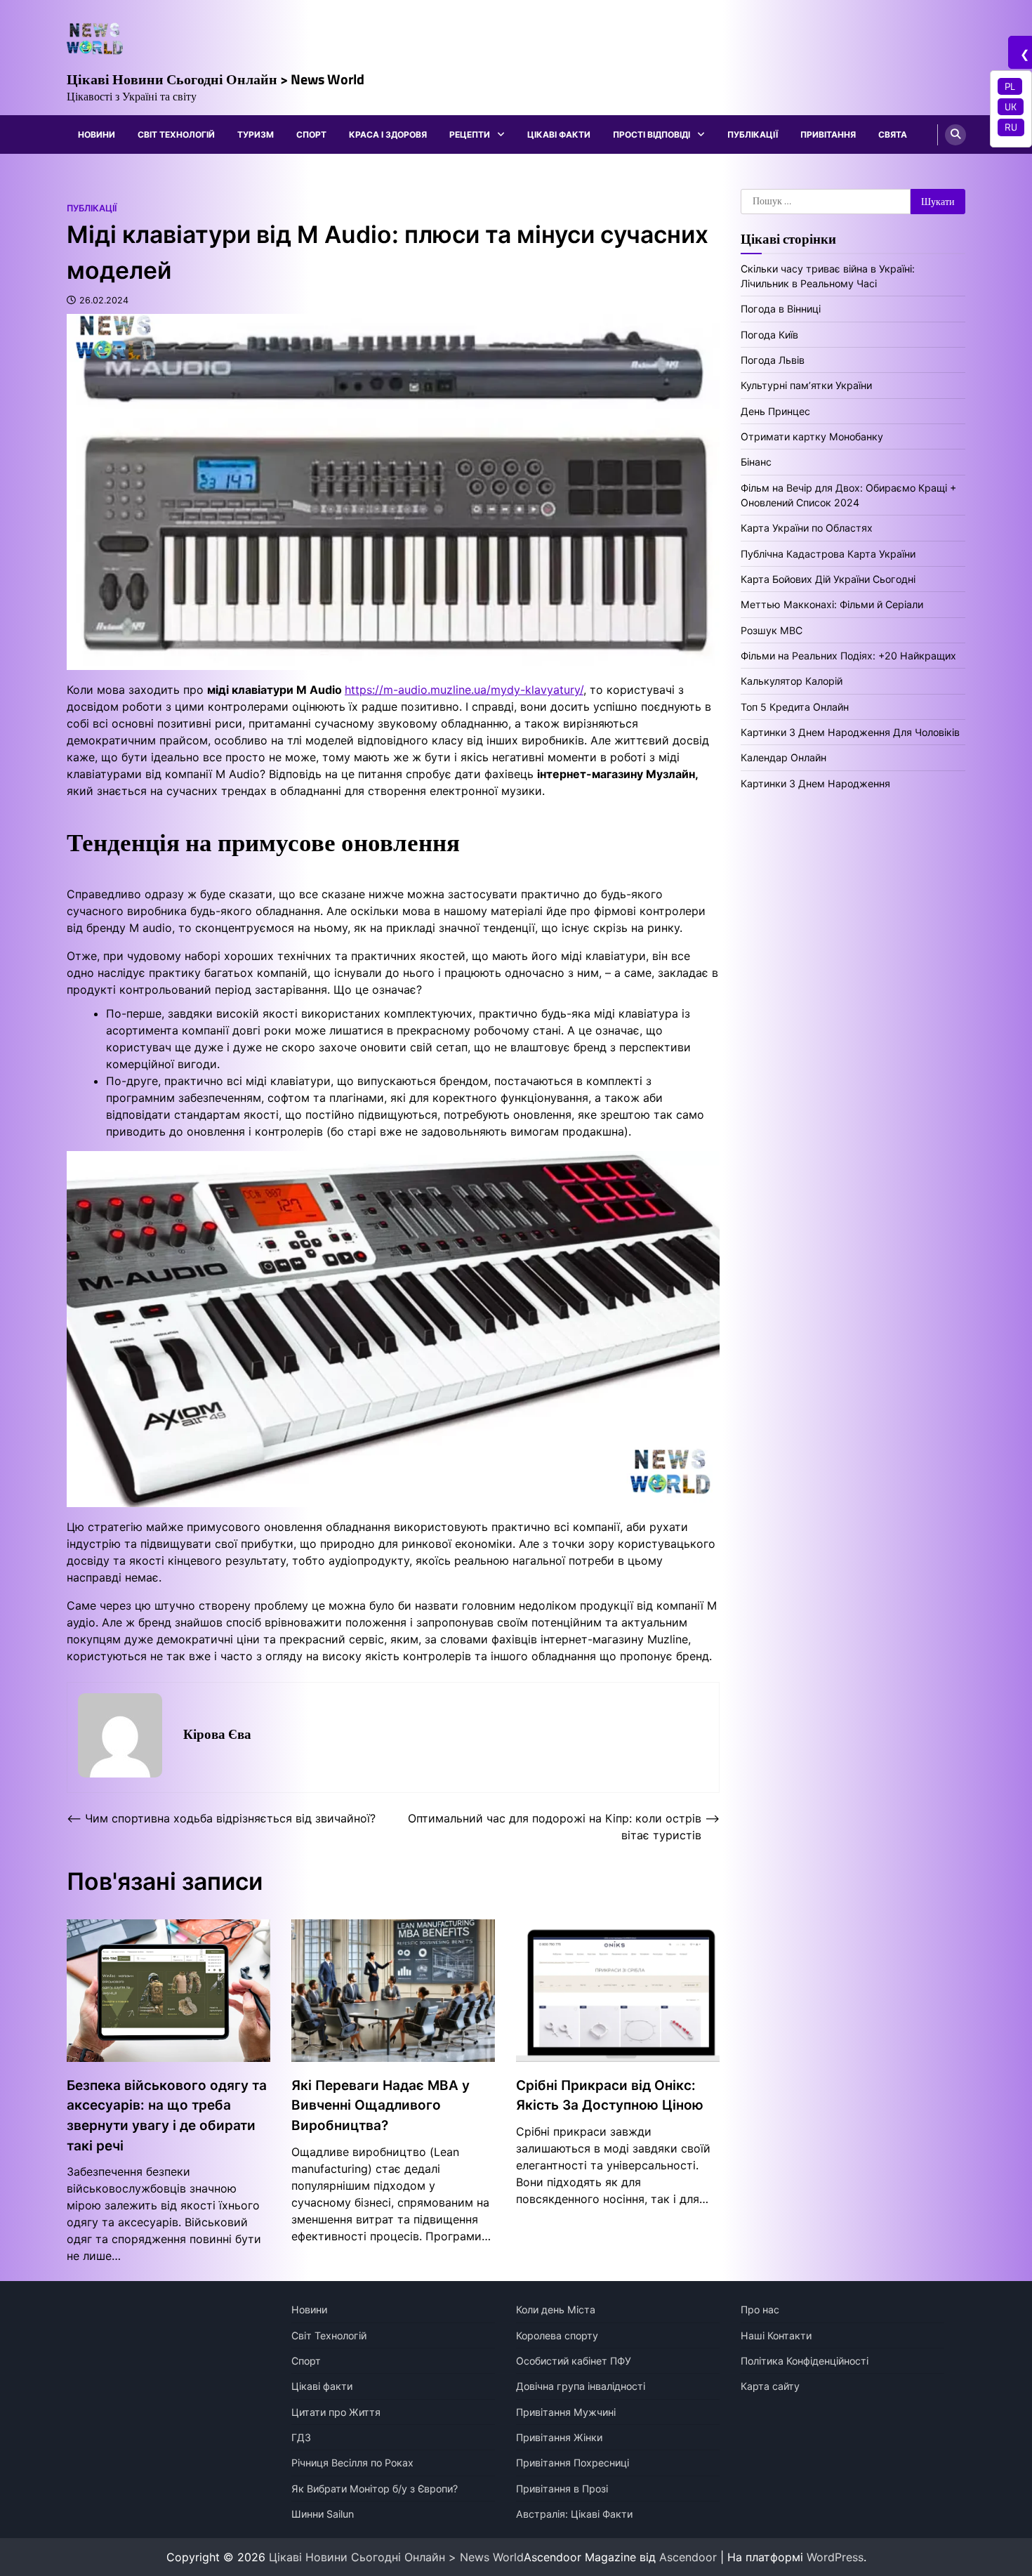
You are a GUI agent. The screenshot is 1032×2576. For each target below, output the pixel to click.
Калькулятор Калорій (792, 681)
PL (1010, 86)
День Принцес (775, 411)
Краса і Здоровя (388, 134)
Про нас (760, 2309)
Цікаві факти (559, 134)
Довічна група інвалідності (581, 2386)
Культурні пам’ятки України (806, 385)
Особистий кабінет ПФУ (574, 2361)
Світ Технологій (176, 134)
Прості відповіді (651, 134)
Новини (97, 134)
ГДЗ (301, 2437)
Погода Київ (769, 334)
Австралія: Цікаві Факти (574, 2514)
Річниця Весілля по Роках (352, 2463)
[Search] (955, 135)
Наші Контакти (776, 2335)
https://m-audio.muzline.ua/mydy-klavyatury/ (464, 690)
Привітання (828, 134)
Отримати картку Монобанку (812, 436)
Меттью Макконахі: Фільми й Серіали (832, 604)
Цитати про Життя (336, 2412)
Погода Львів (773, 360)
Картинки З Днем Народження (815, 783)
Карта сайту (770, 2386)
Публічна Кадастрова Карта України (828, 554)
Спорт (311, 134)
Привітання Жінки (559, 2437)
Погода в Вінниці (781, 309)
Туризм (256, 134)
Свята (893, 134)
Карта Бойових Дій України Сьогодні (828, 579)
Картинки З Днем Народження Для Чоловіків (850, 732)
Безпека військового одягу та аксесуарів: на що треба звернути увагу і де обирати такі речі (167, 2116)
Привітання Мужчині (566, 2412)
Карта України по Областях (807, 528)
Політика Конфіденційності (805, 2361)
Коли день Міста (556, 2309)
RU (1011, 127)
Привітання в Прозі (562, 2489)
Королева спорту (557, 2335)
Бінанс (756, 462)
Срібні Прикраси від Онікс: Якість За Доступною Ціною (610, 2096)
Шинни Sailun (323, 2514)
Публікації (753, 134)
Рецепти (470, 134)
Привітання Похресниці (573, 2463)
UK (1011, 107)
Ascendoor (688, 2557)
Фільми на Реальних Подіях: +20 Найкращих (848, 656)
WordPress (835, 2557)
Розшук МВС (772, 630)
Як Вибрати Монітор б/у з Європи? (375, 2489)
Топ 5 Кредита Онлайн (795, 707)
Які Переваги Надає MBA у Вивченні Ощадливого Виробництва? (381, 2105)
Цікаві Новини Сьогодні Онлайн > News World (216, 79)
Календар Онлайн (783, 757)
